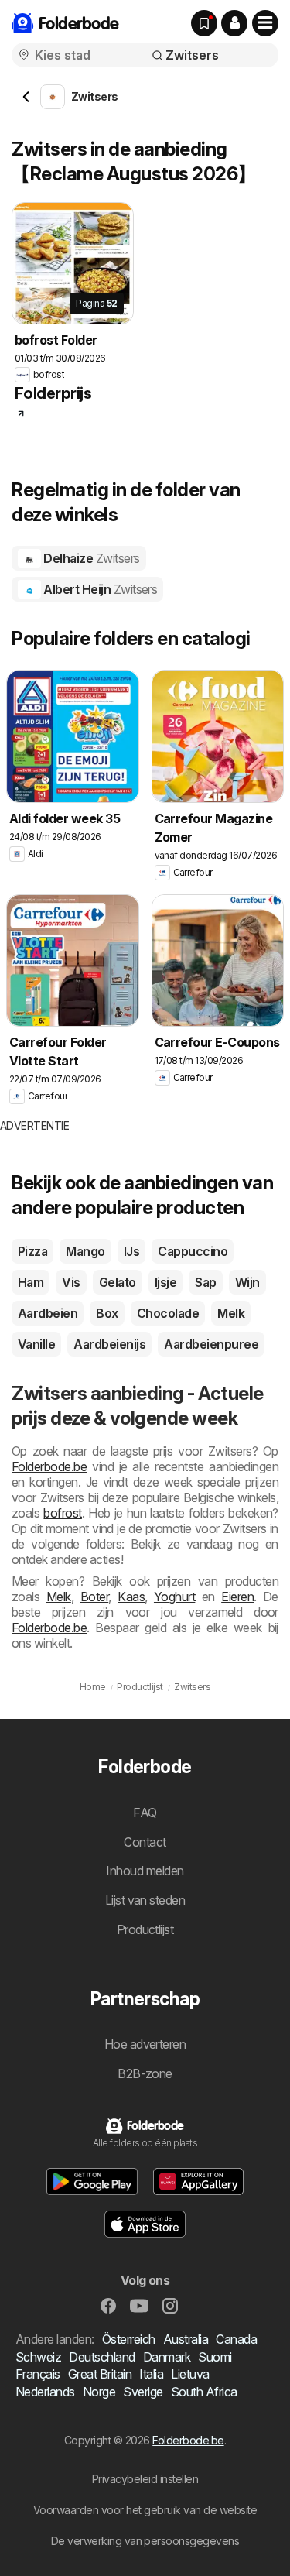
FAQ (145, 1813)
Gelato (118, 1282)
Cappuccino (193, 1251)
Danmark (167, 2357)
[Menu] (265, 23)
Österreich (129, 2339)
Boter (94, 1597)
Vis (71, 1282)
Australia (186, 2339)
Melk (231, 1313)
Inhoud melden (145, 1871)
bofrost (62, 1513)
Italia (151, 2374)
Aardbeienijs (109, 1344)
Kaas (131, 1597)
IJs (131, 1251)
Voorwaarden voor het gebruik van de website (145, 2510)
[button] (234, 23)
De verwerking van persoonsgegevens (145, 2541)
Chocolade (168, 1313)
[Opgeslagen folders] (204, 23)
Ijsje (165, 1282)
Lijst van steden (145, 1900)
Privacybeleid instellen (145, 2479)
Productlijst (145, 1929)
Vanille (36, 1344)
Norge (99, 2392)
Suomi (215, 2357)
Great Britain (100, 2374)
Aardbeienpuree (211, 1344)
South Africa (204, 2392)
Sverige (143, 2392)
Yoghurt (174, 1597)
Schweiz (38, 2357)
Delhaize (90, 558)
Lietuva (190, 2374)
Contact (145, 1842)
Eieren (237, 1597)
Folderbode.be (49, 1466)
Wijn (247, 1282)
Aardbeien (48, 1313)
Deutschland (102, 2357)
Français (38, 2374)
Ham (31, 1282)
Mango (85, 1251)
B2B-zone (145, 2073)
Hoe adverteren (145, 2044)
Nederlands (45, 2392)
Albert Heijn (99, 589)
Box (107, 1313)
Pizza (32, 1251)
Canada (236, 2339)
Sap (205, 1282)
